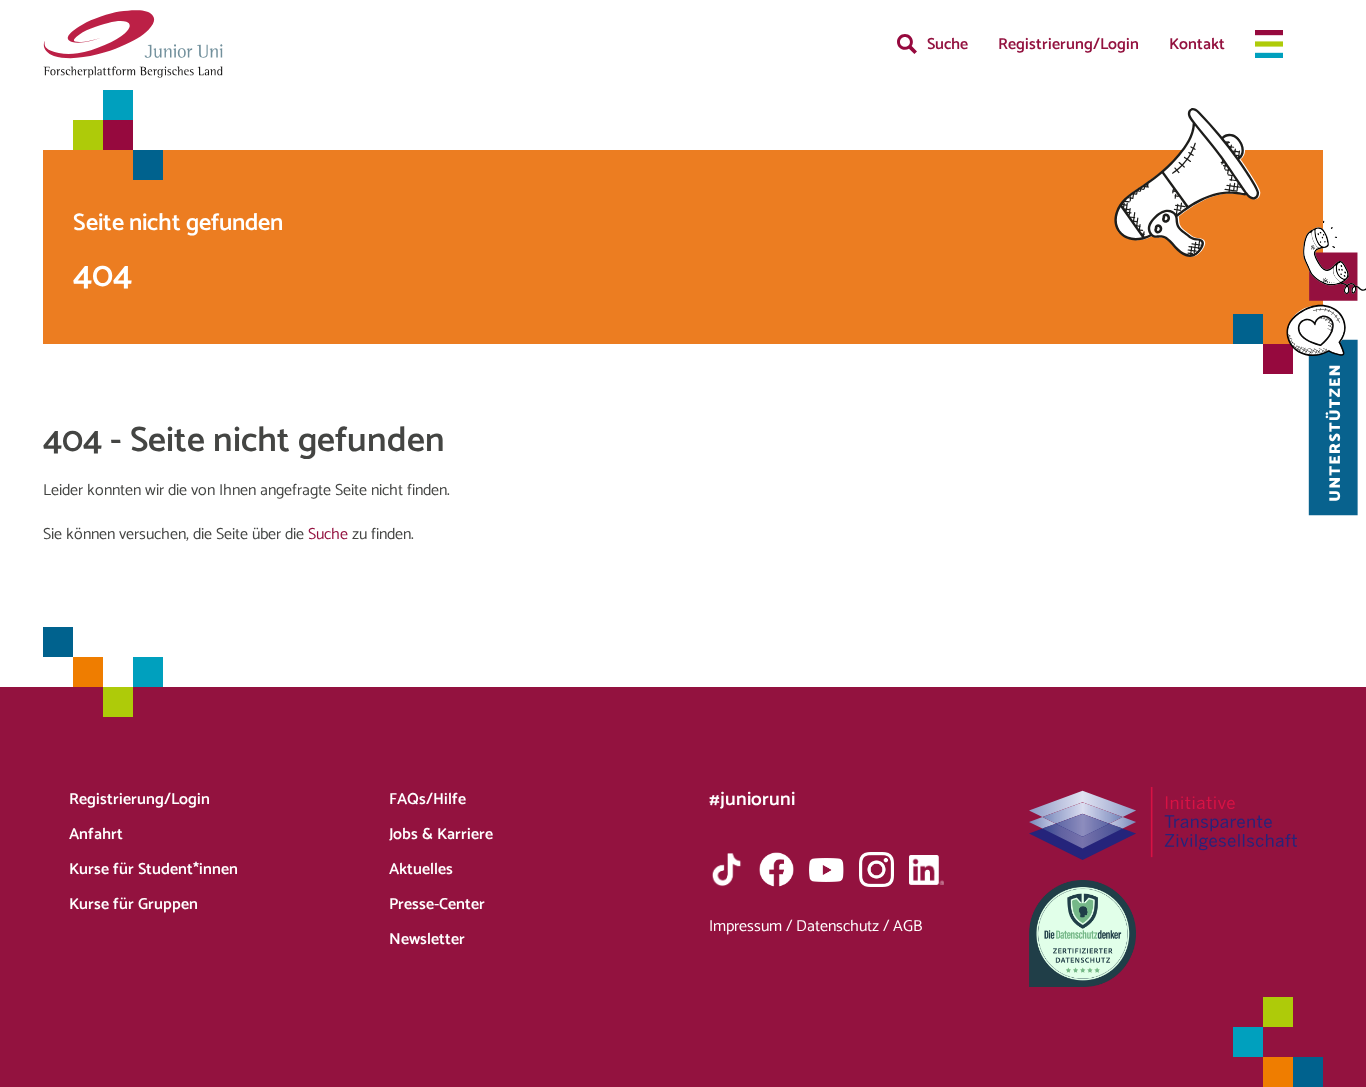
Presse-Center (437, 904)
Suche (947, 44)
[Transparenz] (1163, 823)
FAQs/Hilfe (427, 799)
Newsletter (427, 939)
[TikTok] (726, 869)
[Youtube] (826, 869)
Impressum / (752, 926)
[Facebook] (776, 869)
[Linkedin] (926, 869)
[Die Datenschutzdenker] (1163, 933)
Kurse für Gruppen (133, 904)
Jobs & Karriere (441, 834)
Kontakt (1197, 44)
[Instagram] (876, 869)
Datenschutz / (844, 926)
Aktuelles (421, 869)
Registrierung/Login (1068, 44)
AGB (907, 926)
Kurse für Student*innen (153, 869)
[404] (133, 44)
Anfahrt (96, 834)
